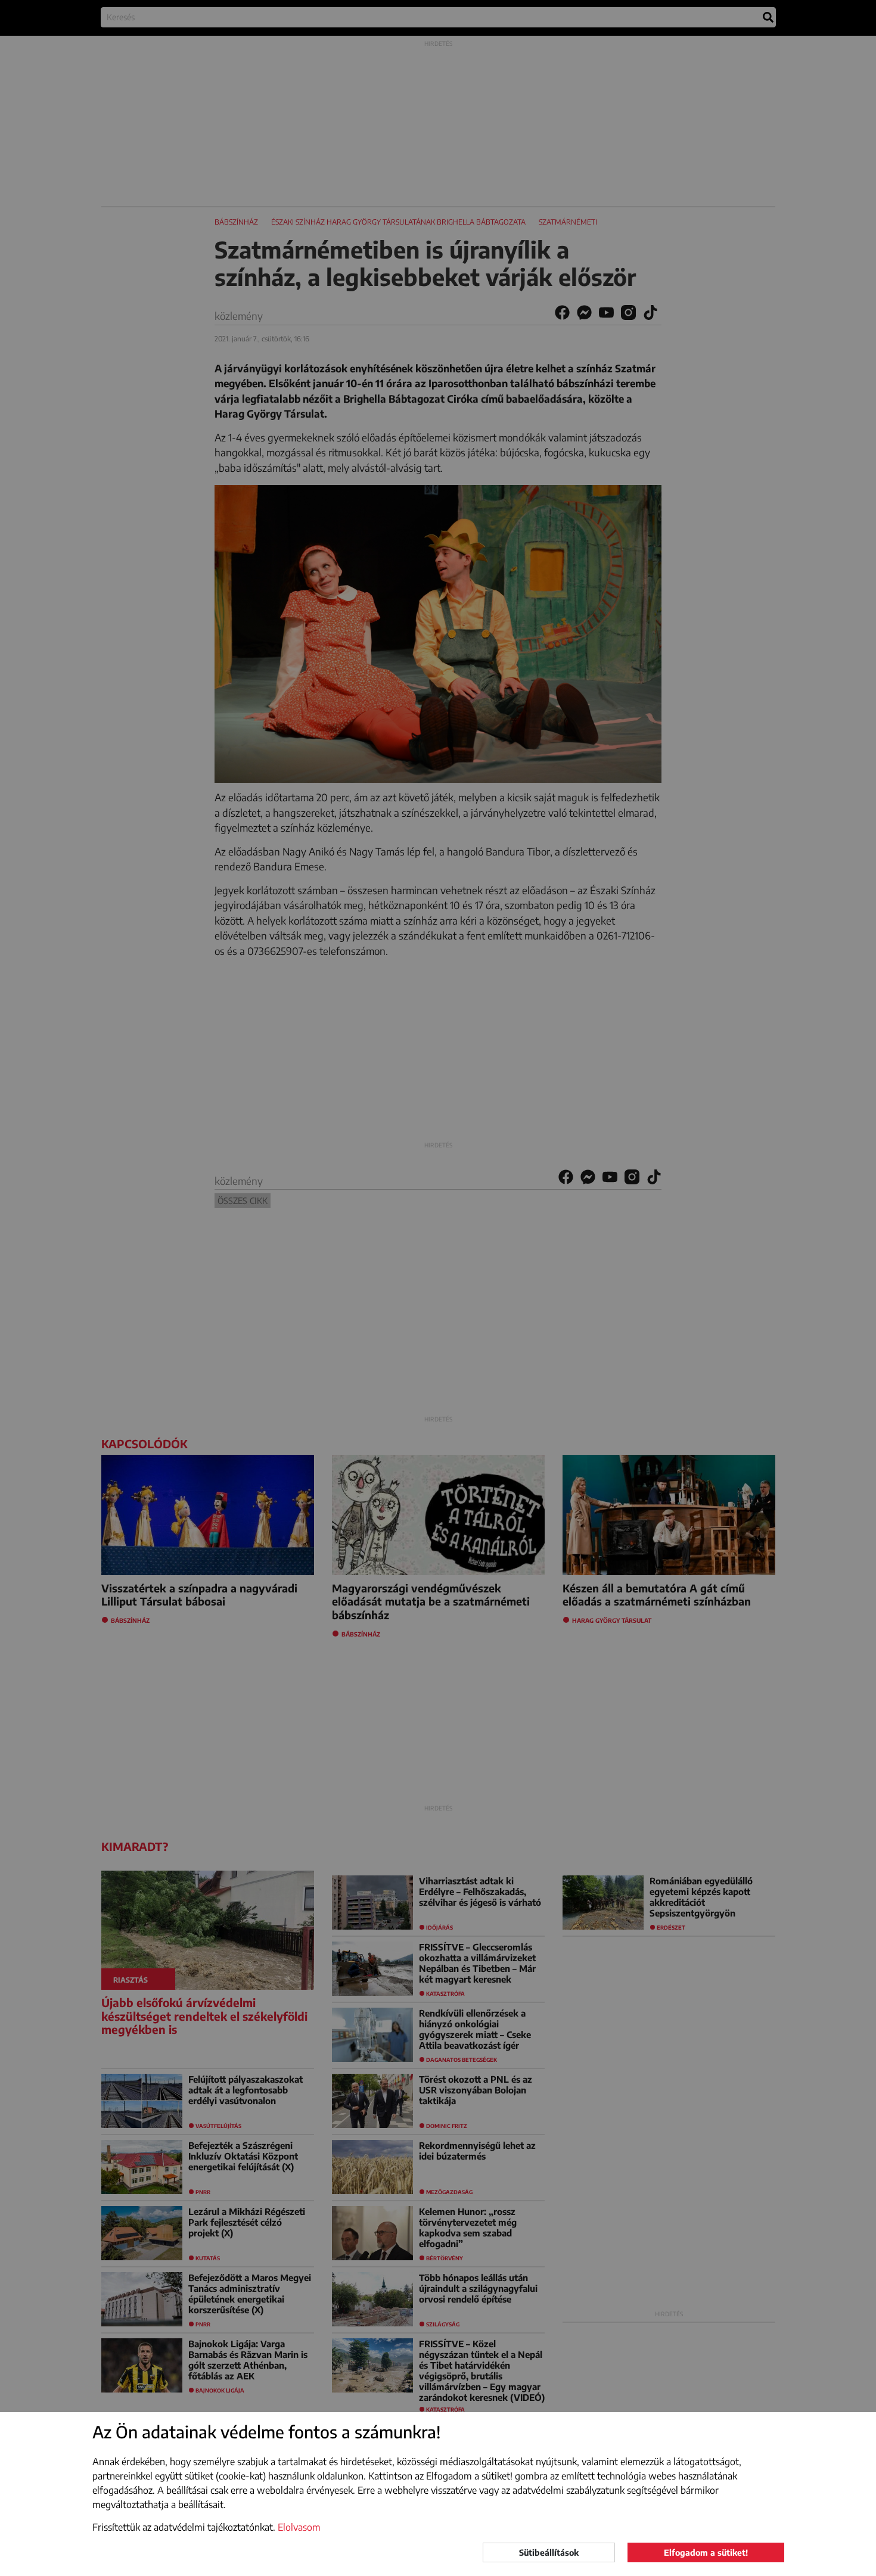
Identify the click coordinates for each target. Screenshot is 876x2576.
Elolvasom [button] (299, 2527)
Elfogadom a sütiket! (706, 2552)
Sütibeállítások (549, 2552)
